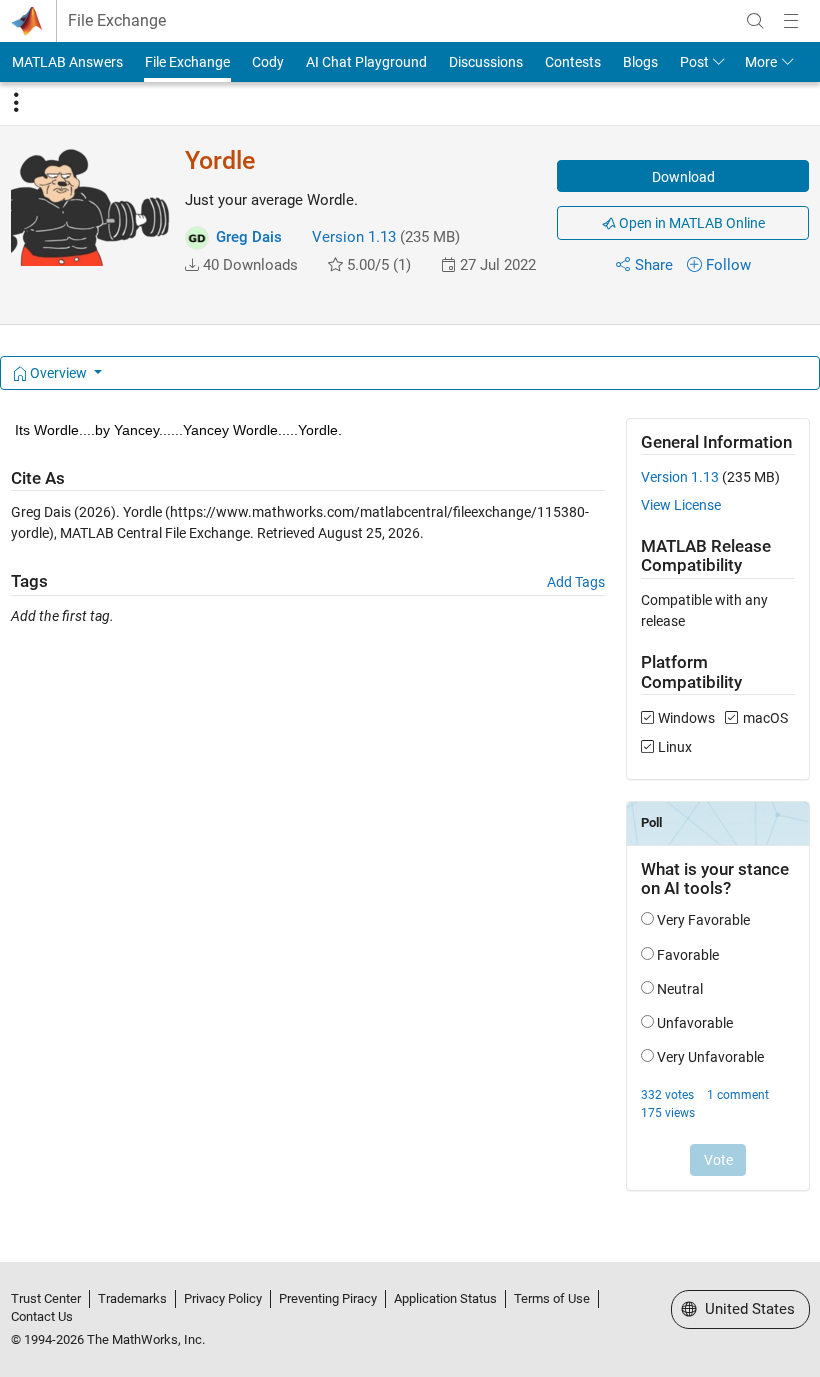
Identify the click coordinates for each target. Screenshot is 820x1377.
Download (683, 177)
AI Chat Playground (366, 62)
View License (681, 505)
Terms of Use (552, 1298)
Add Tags (576, 582)
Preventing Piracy (328, 1298)
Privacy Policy (223, 1298)
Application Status (445, 1298)
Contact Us (42, 1316)
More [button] (761, 62)
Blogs (640, 62)
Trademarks (132, 1298)
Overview (58, 373)
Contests (573, 62)
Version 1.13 (354, 237)
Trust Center (46, 1298)
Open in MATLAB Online (690, 223)
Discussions (486, 62)
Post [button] (694, 62)
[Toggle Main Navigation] (791, 21)
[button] (192, 265)
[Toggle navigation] (16, 103)
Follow (728, 265)
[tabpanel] (410, 818)
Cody (268, 62)
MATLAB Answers (67, 62)
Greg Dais (249, 237)
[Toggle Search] (755, 21)
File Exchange (117, 21)
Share (654, 265)
